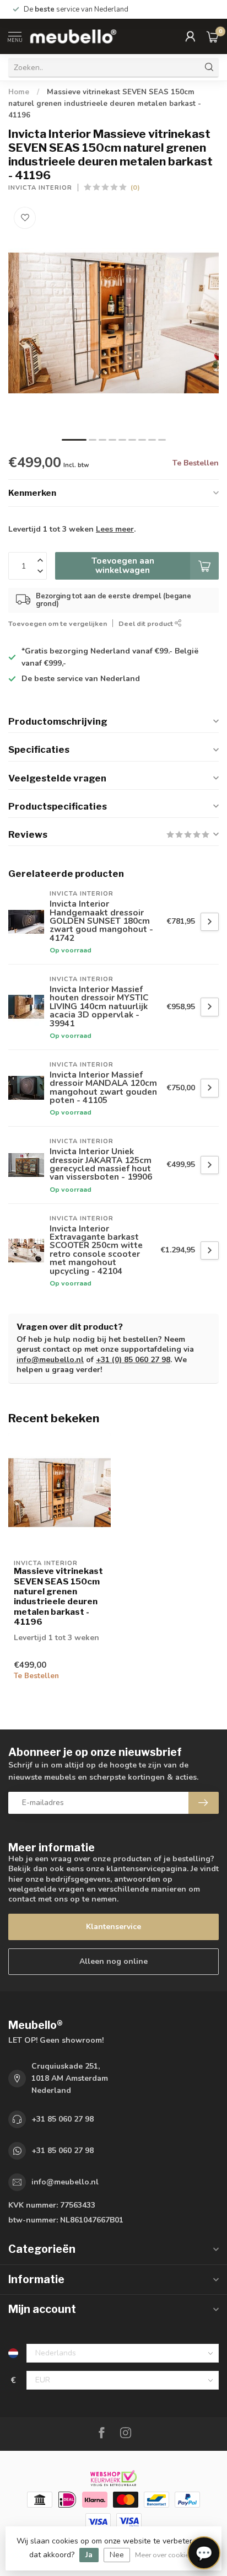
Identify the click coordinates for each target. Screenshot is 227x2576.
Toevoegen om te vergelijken (58, 623)
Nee (117, 2555)
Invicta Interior (40, 188)
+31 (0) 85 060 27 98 (133, 1360)
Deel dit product (147, 623)
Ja (89, 2555)
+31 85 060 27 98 (63, 2119)
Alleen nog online (113, 1961)
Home (19, 92)
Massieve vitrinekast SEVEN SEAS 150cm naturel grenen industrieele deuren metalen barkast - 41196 (105, 104)
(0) (135, 187)
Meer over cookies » (166, 2555)
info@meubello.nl (50, 1360)
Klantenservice (113, 1927)
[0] (213, 36)
